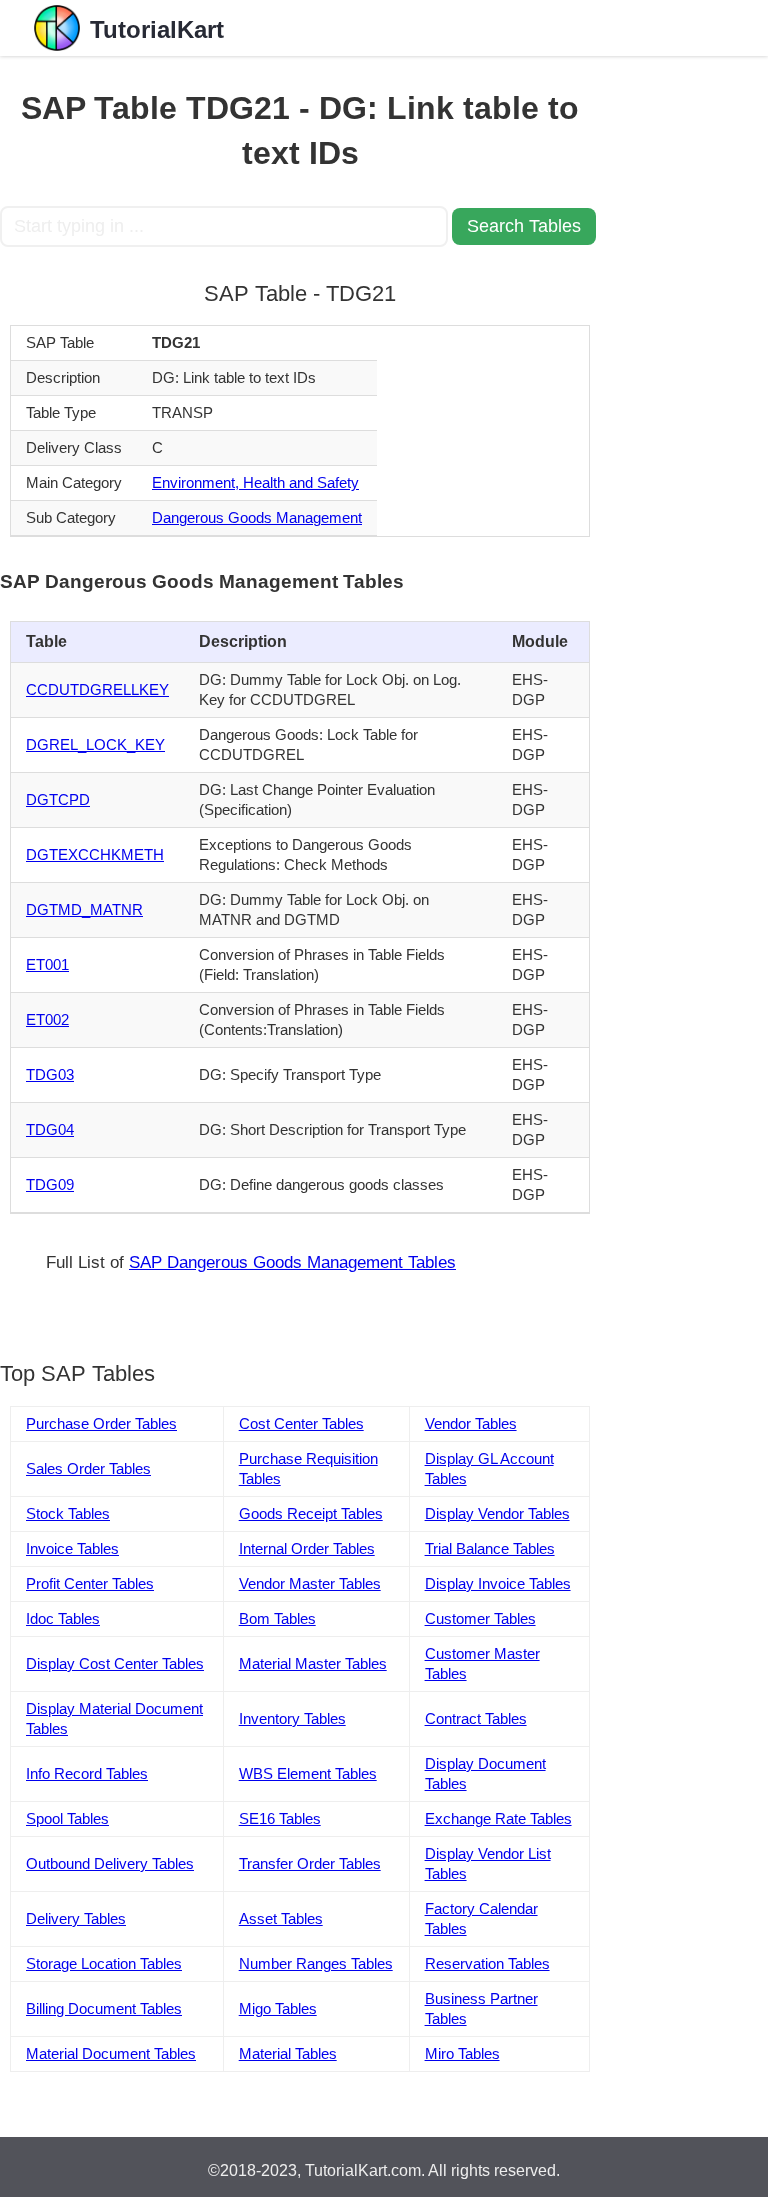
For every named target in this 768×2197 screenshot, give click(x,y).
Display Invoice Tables (498, 1583)
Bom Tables (277, 1618)
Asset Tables (281, 1918)
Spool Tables (67, 1818)
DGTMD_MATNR (84, 909)
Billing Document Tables (104, 2008)
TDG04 (50, 1129)
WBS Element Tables (308, 1773)
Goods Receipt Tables (311, 1513)
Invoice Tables (72, 1548)
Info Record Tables (87, 1773)
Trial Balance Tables (490, 1548)
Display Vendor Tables (497, 1513)
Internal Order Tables (307, 1548)
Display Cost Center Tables (115, 1663)
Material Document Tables (111, 2053)
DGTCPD (58, 799)
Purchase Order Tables (101, 1423)
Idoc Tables (63, 1618)
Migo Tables (278, 2008)
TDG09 (50, 1184)
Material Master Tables (313, 1663)
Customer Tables (480, 1618)
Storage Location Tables (104, 1963)
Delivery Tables (76, 1918)
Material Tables (288, 2053)
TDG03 (50, 1074)
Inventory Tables (292, 1718)
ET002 (47, 1019)
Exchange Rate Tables (498, 1818)
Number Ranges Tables (316, 1963)
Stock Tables (68, 1513)
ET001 (47, 964)
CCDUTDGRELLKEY (97, 689)
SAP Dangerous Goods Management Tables (292, 1262)
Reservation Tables (487, 1963)
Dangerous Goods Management (257, 517)
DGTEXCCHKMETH (95, 854)
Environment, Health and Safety (255, 482)
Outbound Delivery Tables (110, 1863)
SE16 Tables (280, 1818)
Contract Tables (476, 1718)
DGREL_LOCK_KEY (95, 744)
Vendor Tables (471, 1423)
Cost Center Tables (301, 1423)
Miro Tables (462, 2053)
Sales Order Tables (88, 1468)
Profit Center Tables (90, 1583)
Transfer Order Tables (310, 1863)
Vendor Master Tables (310, 1583)
